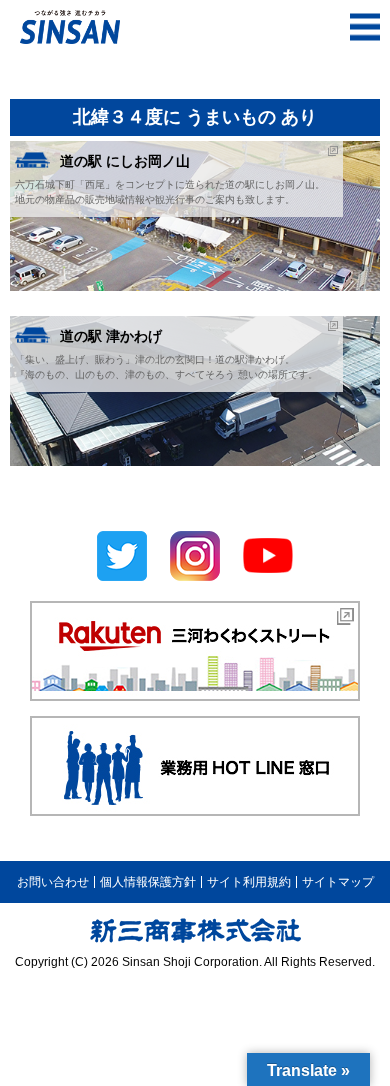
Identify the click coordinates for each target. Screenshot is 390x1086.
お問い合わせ (53, 882)
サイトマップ (338, 882)
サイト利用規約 (249, 882)
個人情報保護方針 (148, 882)
